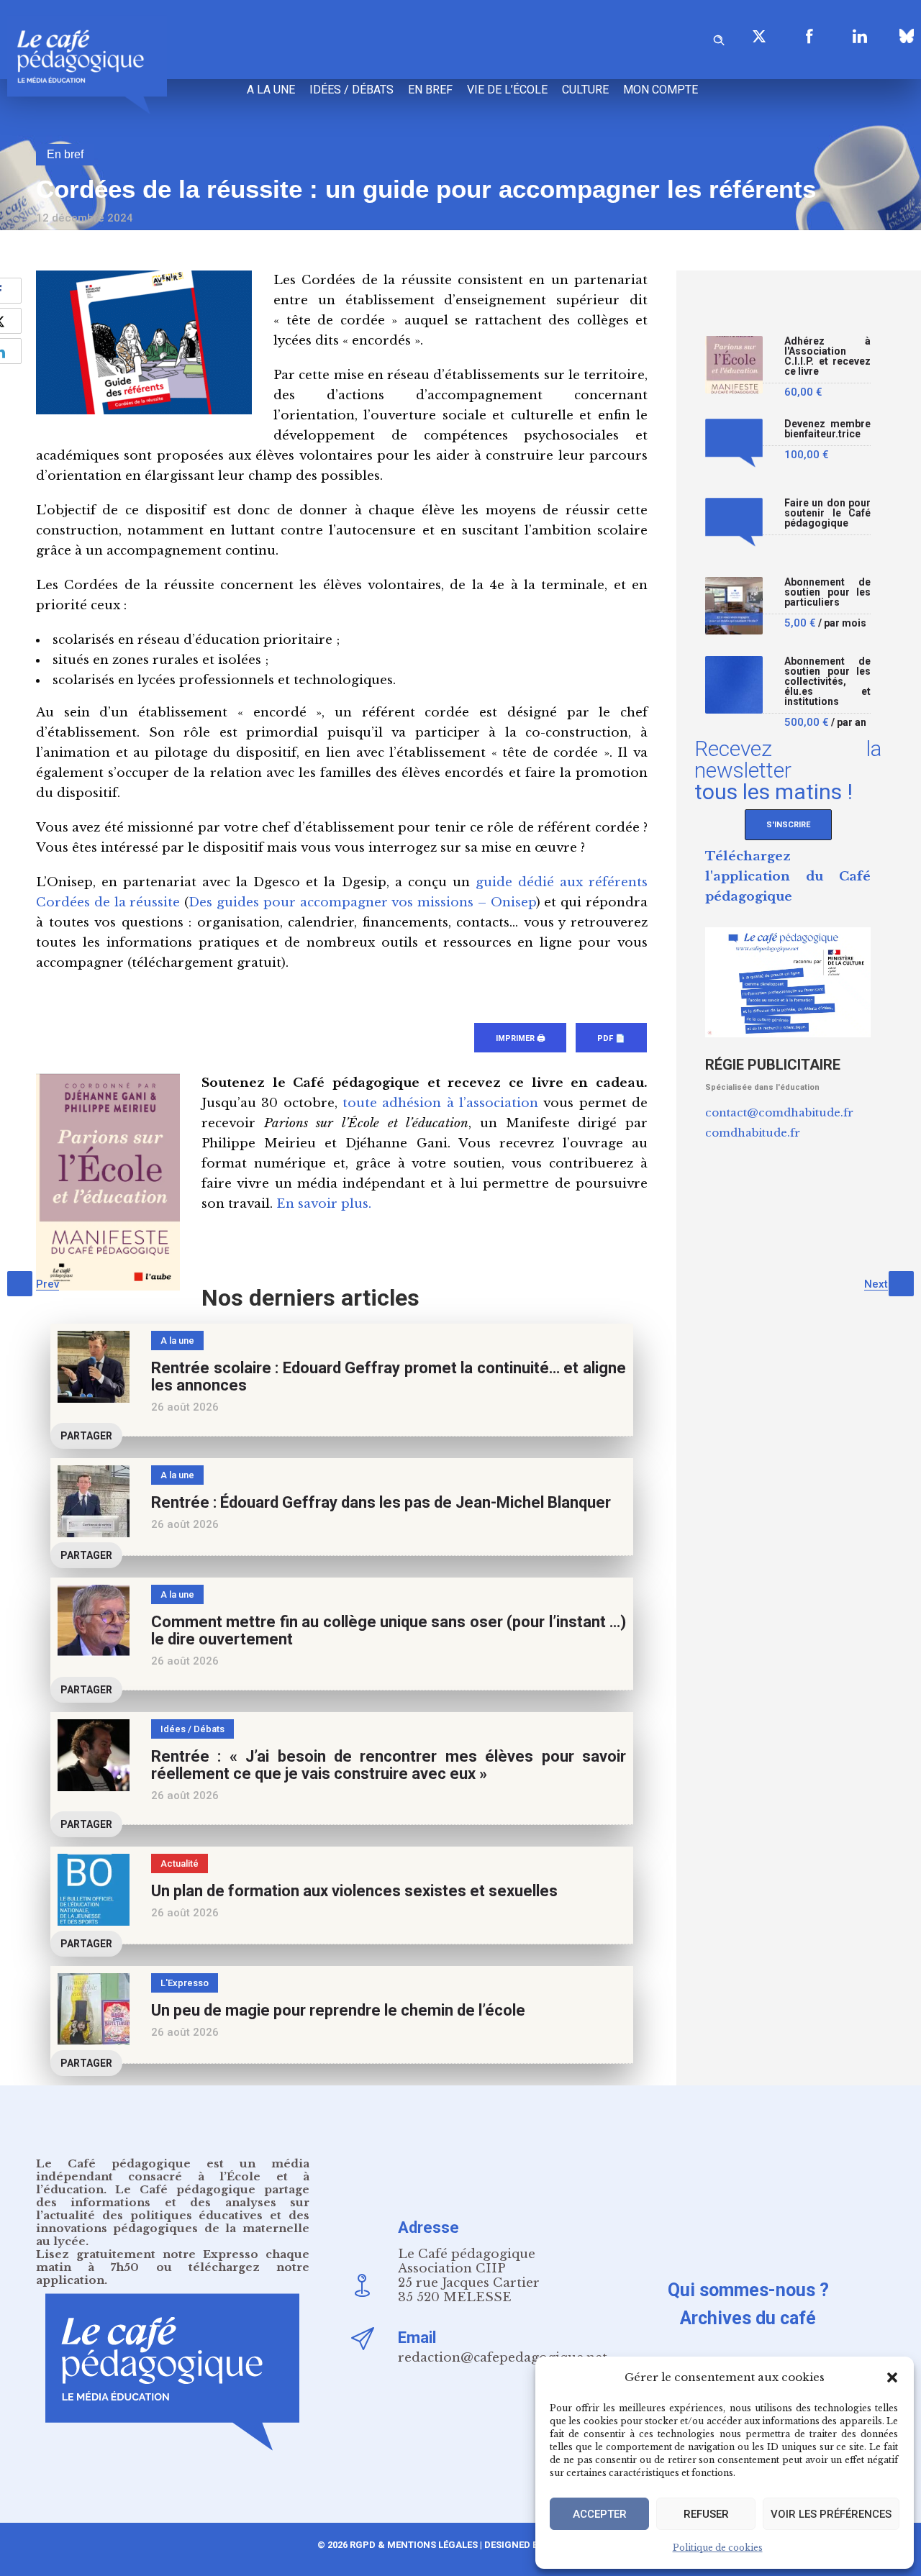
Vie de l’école (507, 90)
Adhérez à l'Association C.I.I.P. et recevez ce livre (827, 356)
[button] (892, 2377)
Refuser (706, 2514)
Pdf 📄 (611, 1038)
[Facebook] (809, 36)
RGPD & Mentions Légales (414, 2545)
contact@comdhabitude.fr (779, 1112)
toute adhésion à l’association (440, 1103)
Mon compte (661, 90)
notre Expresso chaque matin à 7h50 (173, 2261)
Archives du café (748, 2318)
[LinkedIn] (860, 36)
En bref (430, 90)
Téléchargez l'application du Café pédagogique (788, 877)
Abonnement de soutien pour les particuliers (827, 592)
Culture (585, 90)
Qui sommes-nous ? (748, 2290)
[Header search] (719, 38)
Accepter (600, 2514)
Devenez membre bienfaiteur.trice (827, 429)
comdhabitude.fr (753, 1133)
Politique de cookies (718, 2548)
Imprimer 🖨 (520, 1038)
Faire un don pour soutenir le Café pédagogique (827, 513)
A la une (271, 90)
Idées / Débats (351, 90)
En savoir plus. (324, 1204)
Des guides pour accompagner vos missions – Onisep (362, 902)
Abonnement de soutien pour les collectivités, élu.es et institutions (827, 682)
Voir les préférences (831, 2514)
